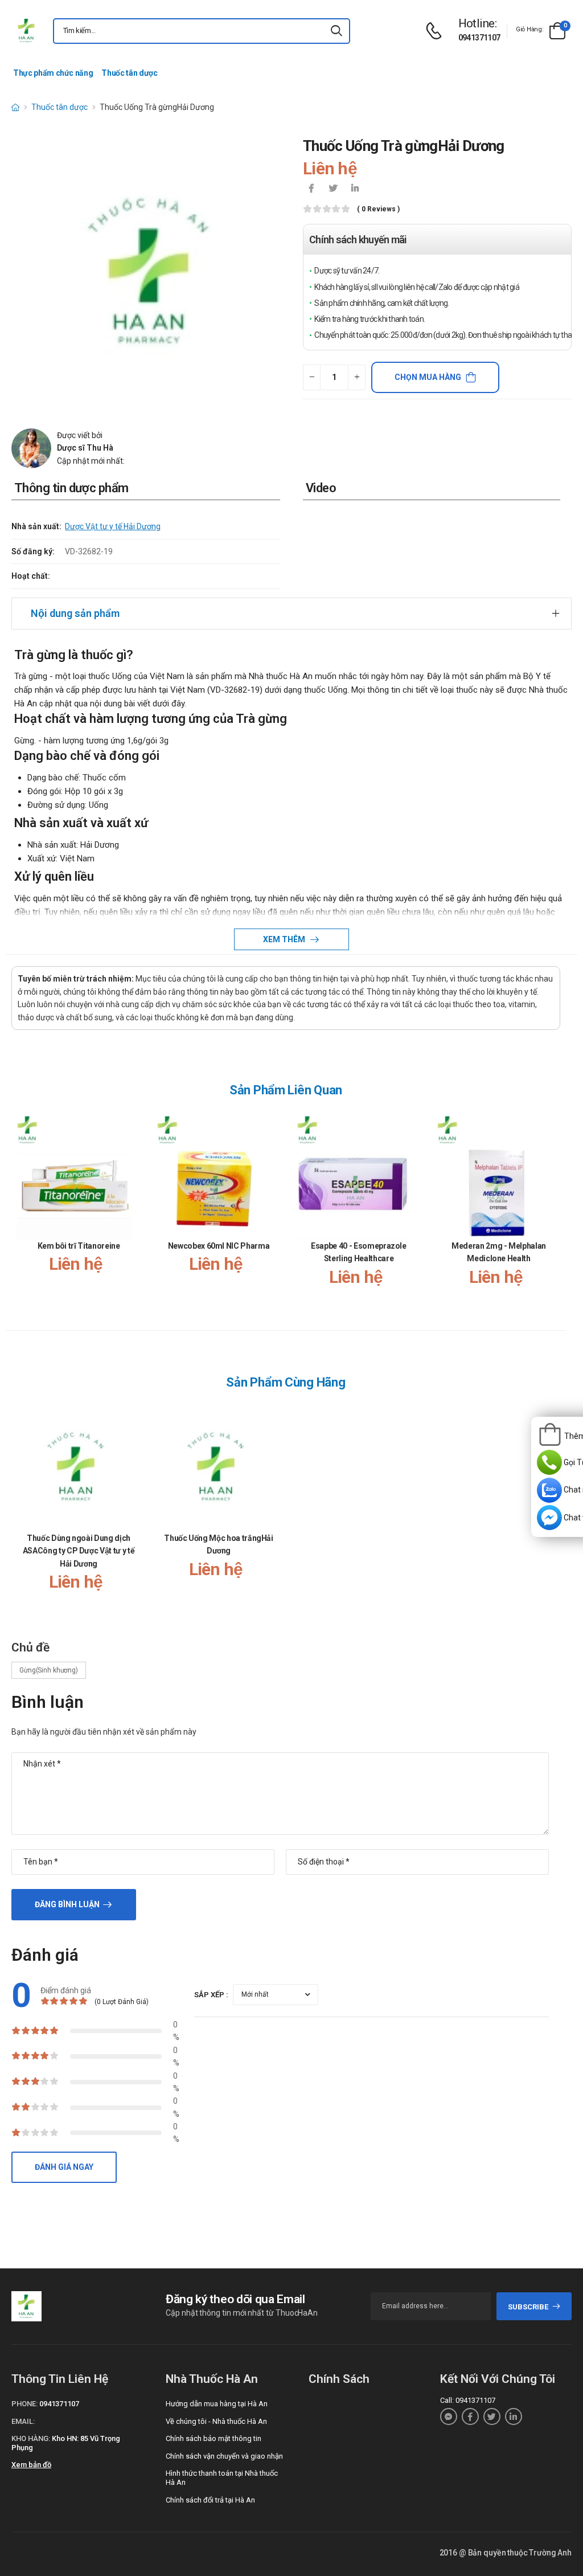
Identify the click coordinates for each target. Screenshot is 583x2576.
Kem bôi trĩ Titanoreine (79, 1246)
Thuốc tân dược (129, 73)
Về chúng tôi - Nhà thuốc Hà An (216, 2421)
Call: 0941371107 (468, 2400)
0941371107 (479, 38)
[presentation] (553, 1210)
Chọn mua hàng (428, 377)
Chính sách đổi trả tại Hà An (210, 2500)
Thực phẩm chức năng (53, 73)
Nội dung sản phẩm (75, 613)
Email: (23, 2421)
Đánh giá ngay (64, 2167)
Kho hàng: (31, 2438)
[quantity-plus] (357, 377)
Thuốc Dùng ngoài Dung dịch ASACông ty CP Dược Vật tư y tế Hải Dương (79, 1551)
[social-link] (449, 2416)
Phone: (24, 2404)
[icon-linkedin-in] (355, 189)
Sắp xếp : (211, 1995)
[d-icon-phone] (437, 31)
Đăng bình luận (67, 1904)
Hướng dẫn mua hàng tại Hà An (217, 2404)
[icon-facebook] (311, 189)
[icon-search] (336, 31)
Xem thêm (285, 939)
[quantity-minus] (312, 377)
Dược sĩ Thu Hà (85, 448)
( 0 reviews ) (378, 209)
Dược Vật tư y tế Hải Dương (113, 526)
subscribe (528, 2307)
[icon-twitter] (333, 189)
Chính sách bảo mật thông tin (214, 2438)
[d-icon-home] (15, 107)
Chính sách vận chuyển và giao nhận (224, 2456)
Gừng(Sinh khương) (49, 1670)
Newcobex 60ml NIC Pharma (219, 1246)
